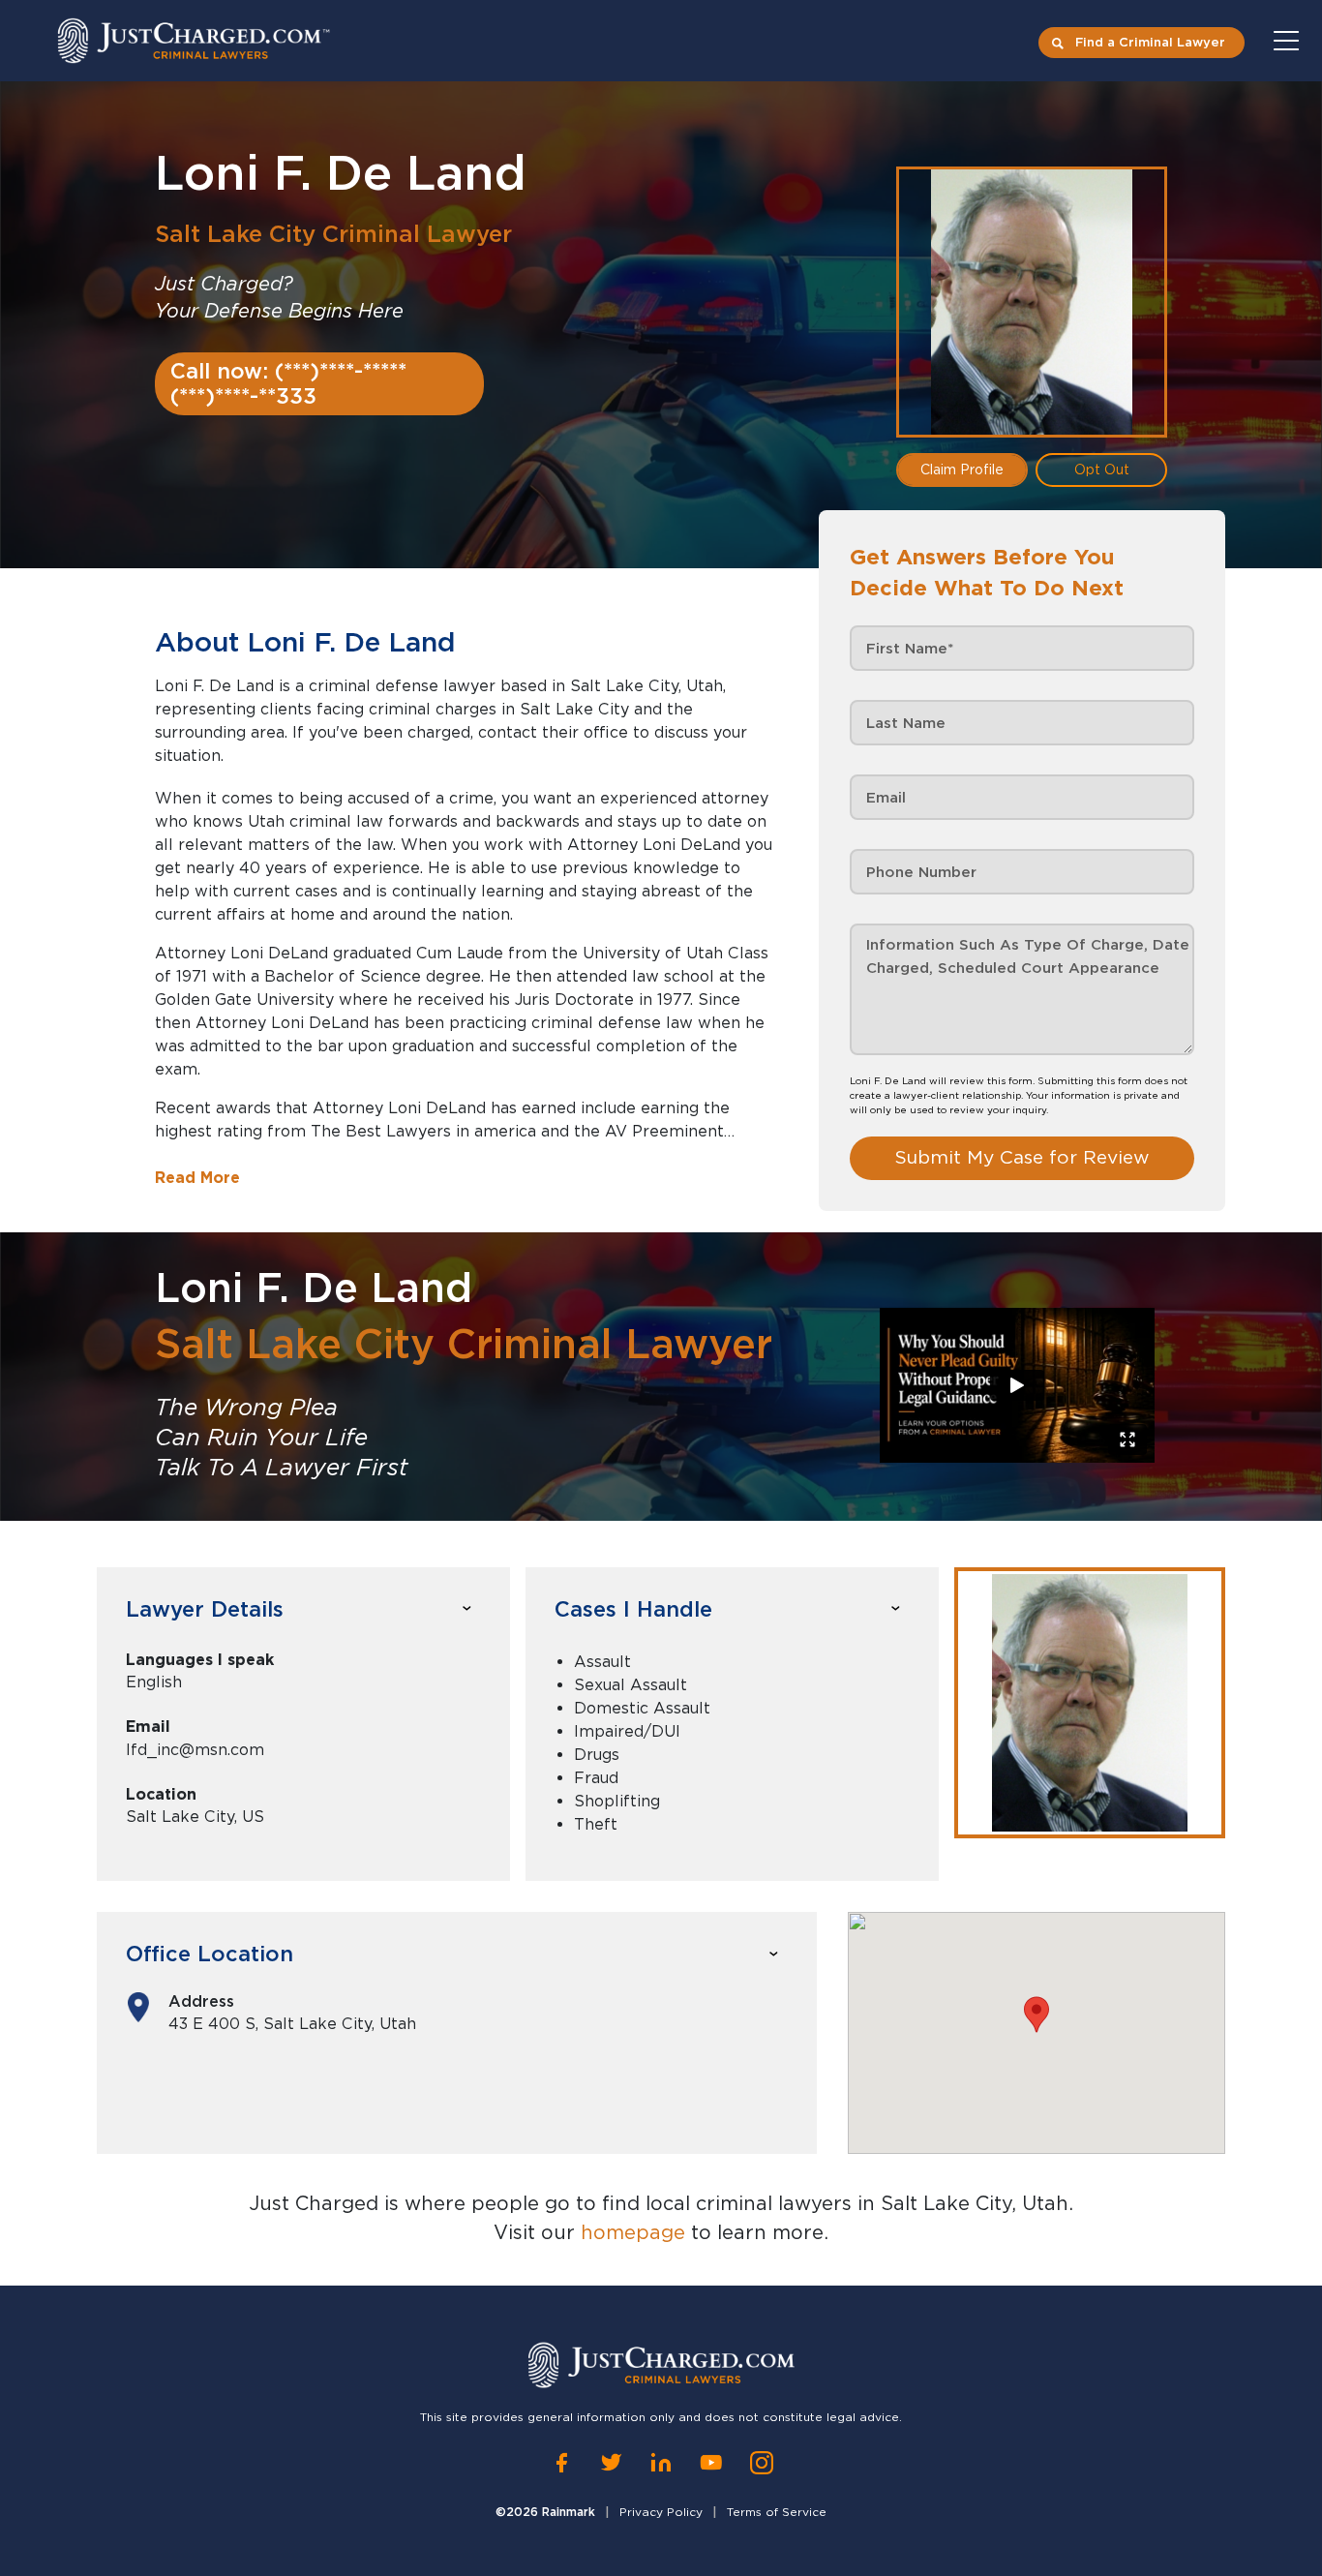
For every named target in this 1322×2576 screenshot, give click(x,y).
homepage (633, 2232)
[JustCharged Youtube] (711, 2463)
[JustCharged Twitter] (611, 2463)
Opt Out (1102, 470)
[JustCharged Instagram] (762, 2463)
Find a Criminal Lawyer (1150, 42)
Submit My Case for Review (1022, 1157)
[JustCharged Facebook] (561, 2463)
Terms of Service (777, 2512)
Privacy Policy (661, 2512)
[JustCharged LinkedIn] (661, 2463)
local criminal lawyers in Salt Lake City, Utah (857, 2203)
